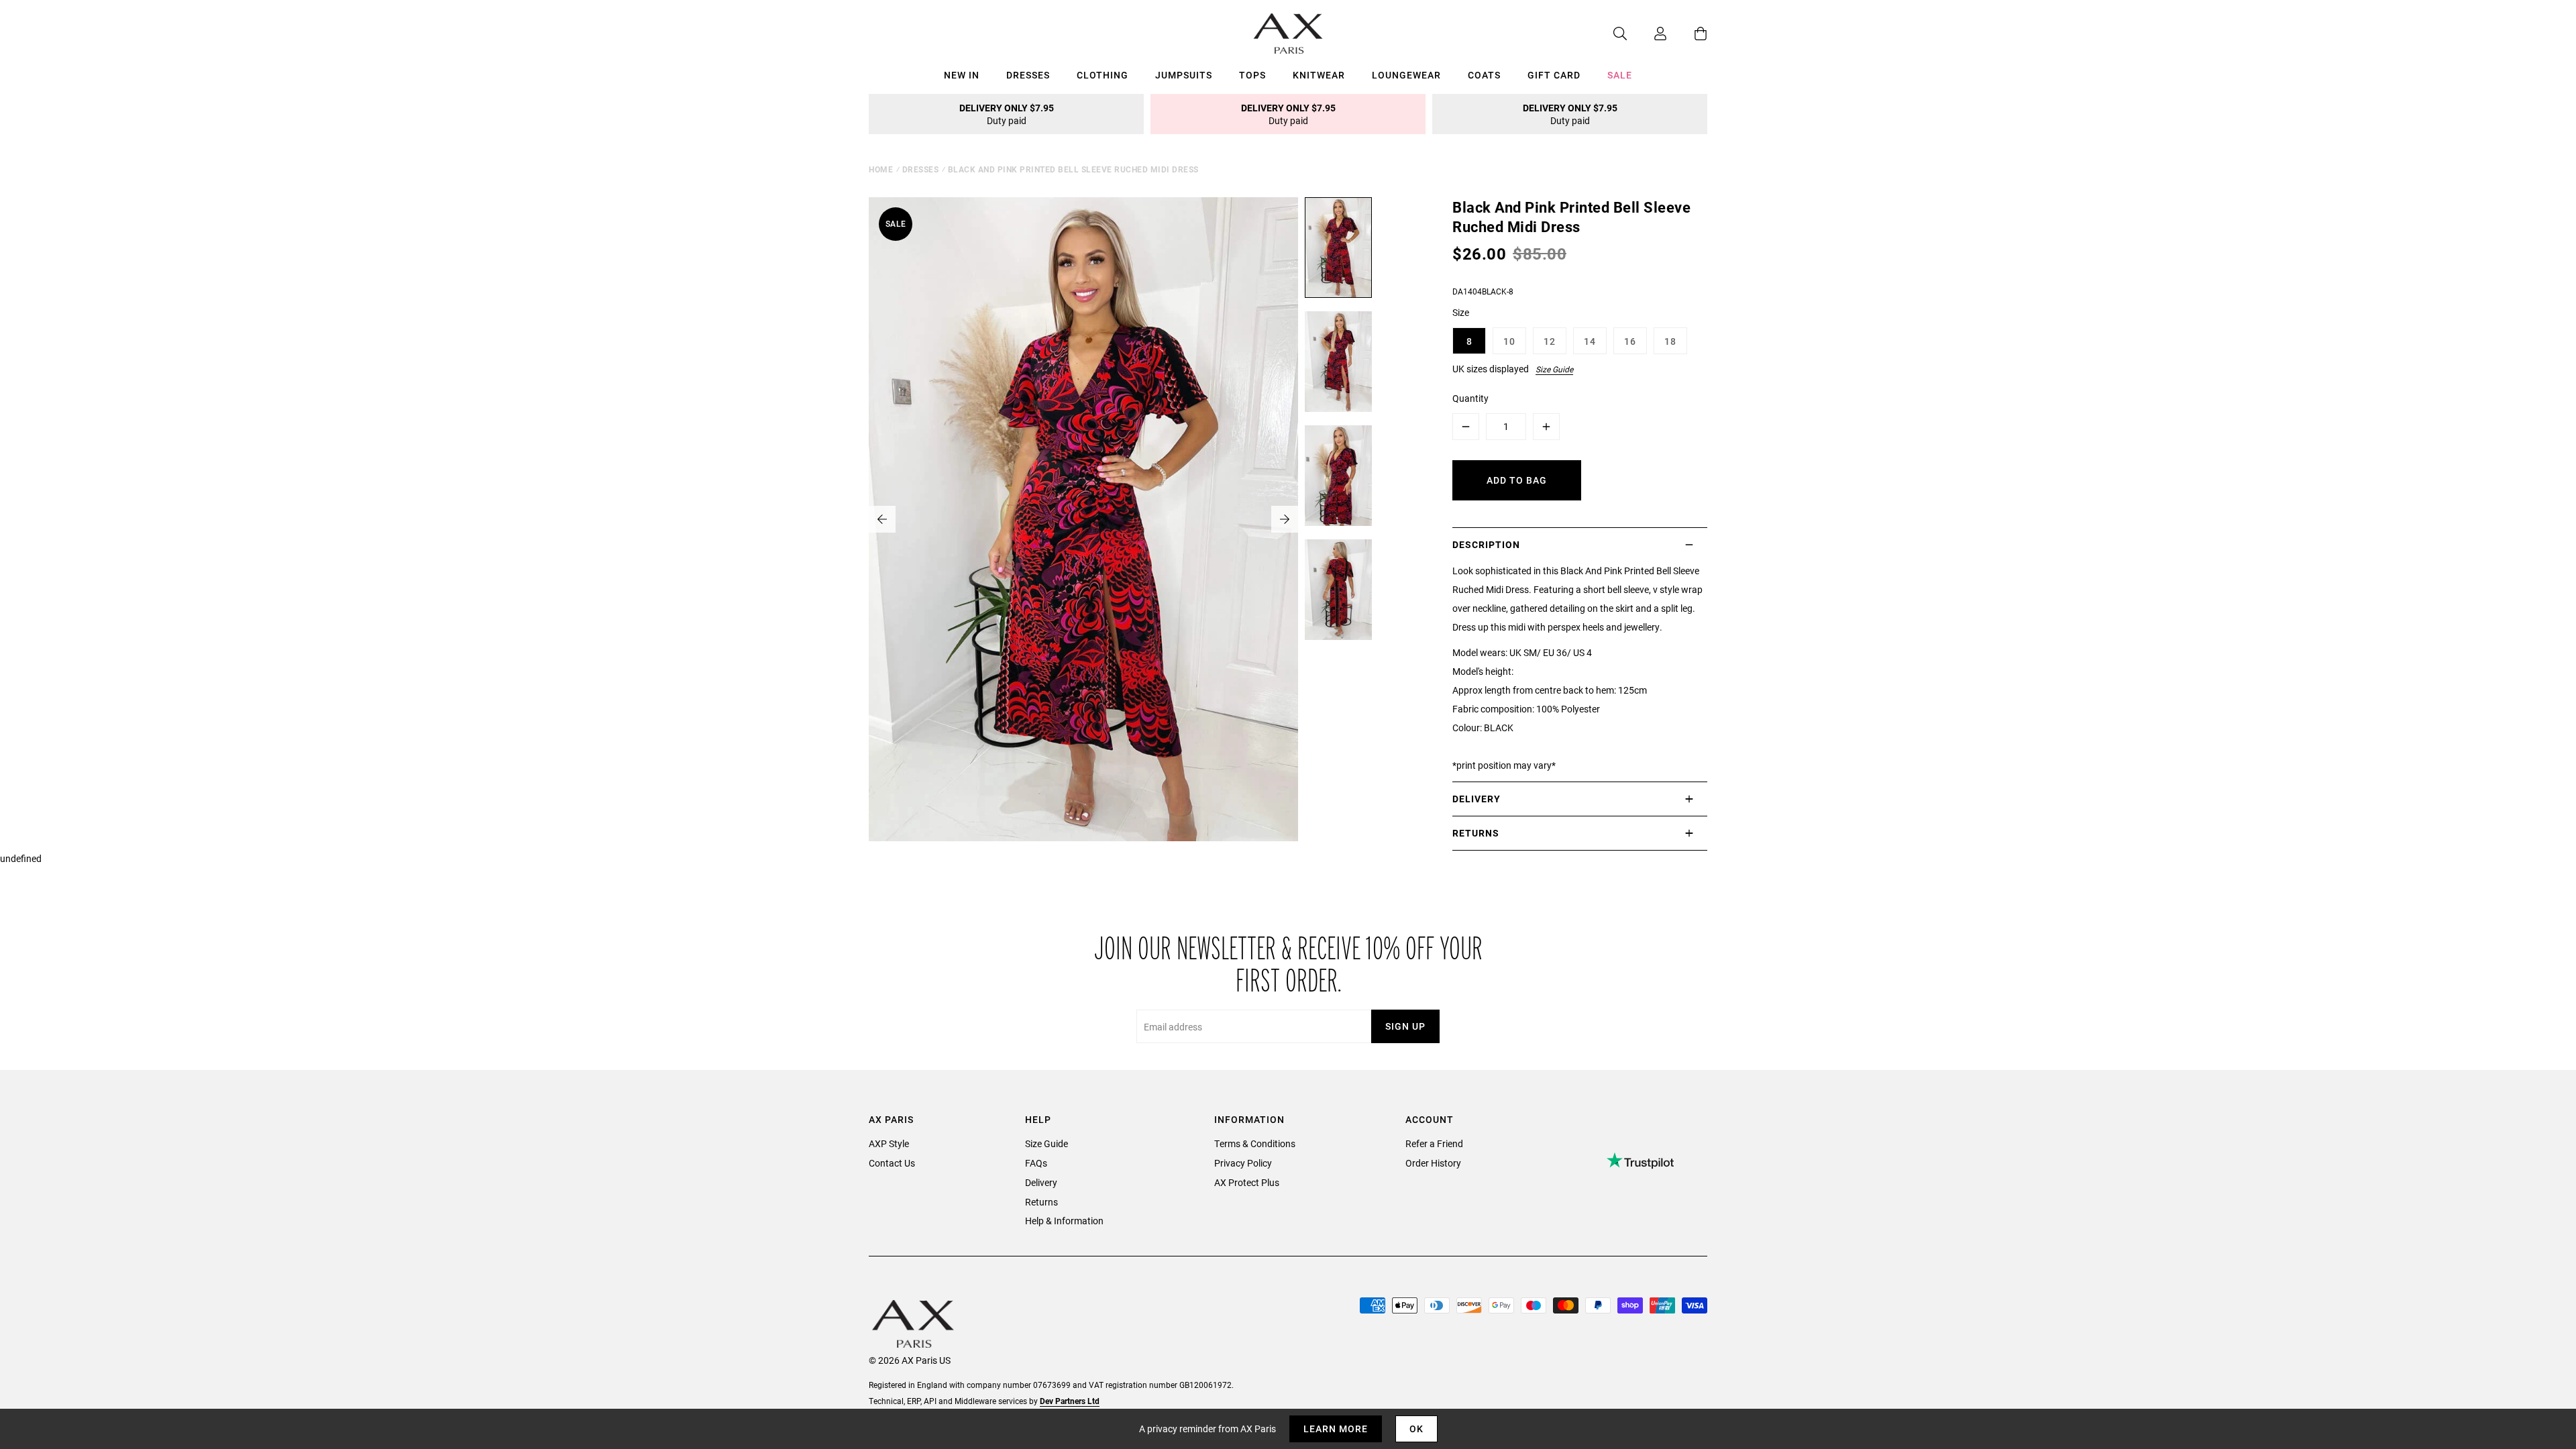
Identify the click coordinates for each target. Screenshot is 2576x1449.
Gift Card (1554, 75)
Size (1461, 312)
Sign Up (1405, 1026)
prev (882, 519)
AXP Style (889, 1143)
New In (962, 75)
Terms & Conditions (1255, 1143)
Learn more (1336, 1429)
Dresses (1028, 75)
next (1285, 519)
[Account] (1647, 34)
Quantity (1470, 398)
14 (1590, 341)
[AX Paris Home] (1288, 34)
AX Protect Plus (1247, 1182)
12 (1550, 341)
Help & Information (1064, 1221)
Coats (1484, 75)
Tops (1252, 75)
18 (1670, 341)
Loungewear (1406, 75)
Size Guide (1554, 369)
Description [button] (1486, 544)
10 (1509, 341)
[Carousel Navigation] (1083, 519)
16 (1630, 341)
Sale (1620, 75)
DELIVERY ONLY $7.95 (1007, 114)
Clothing (1103, 75)
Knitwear (1319, 75)
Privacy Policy (1243, 1163)
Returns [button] (1476, 833)
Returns (1041, 1202)
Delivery (1041, 1182)
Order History (1433, 1163)
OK (1416, 1429)
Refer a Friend (1434, 1143)
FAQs (1036, 1163)
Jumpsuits (1184, 75)
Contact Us (892, 1163)
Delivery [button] (1477, 799)
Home (881, 169)
